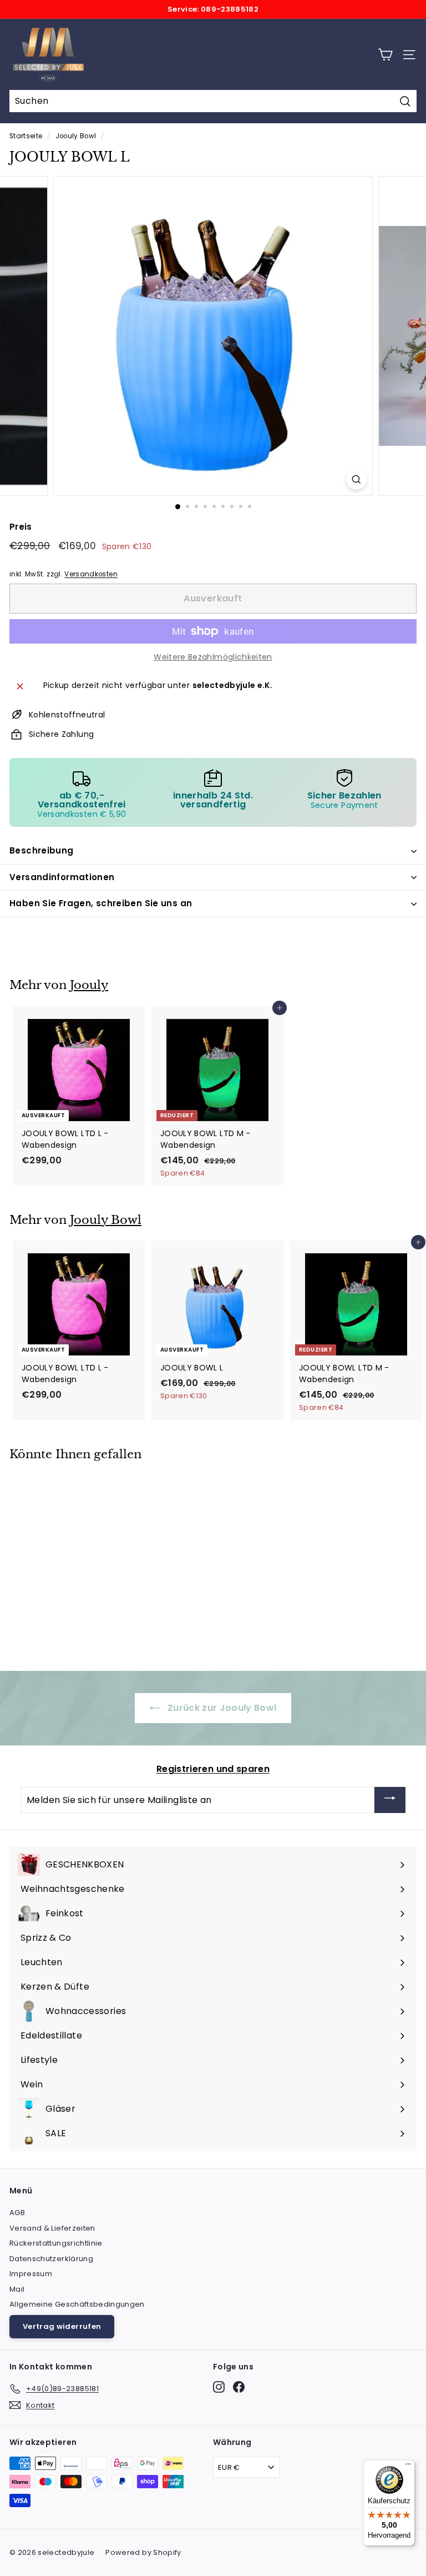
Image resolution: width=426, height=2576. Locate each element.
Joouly (89, 985)
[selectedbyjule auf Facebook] (239, 2387)
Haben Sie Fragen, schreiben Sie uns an (101, 903)
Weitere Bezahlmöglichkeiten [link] (213, 657)
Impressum (31, 2274)
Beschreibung (42, 850)
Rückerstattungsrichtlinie (56, 2243)
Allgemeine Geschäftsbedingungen (77, 2304)
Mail (17, 2289)
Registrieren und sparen (213, 1769)
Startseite (26, 136)
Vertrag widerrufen (62, 2326)
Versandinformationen (62, 877)
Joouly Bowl (76, 136)
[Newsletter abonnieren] (390, 1800)
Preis (21, 527)
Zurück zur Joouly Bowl (220, 1708)
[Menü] (408, 2467)
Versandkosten (91, 574)
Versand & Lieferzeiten (52, 2228)
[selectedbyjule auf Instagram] (219, 2387)
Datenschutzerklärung (51, 2259)
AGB (17, 2213)
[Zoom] (356, 479)
